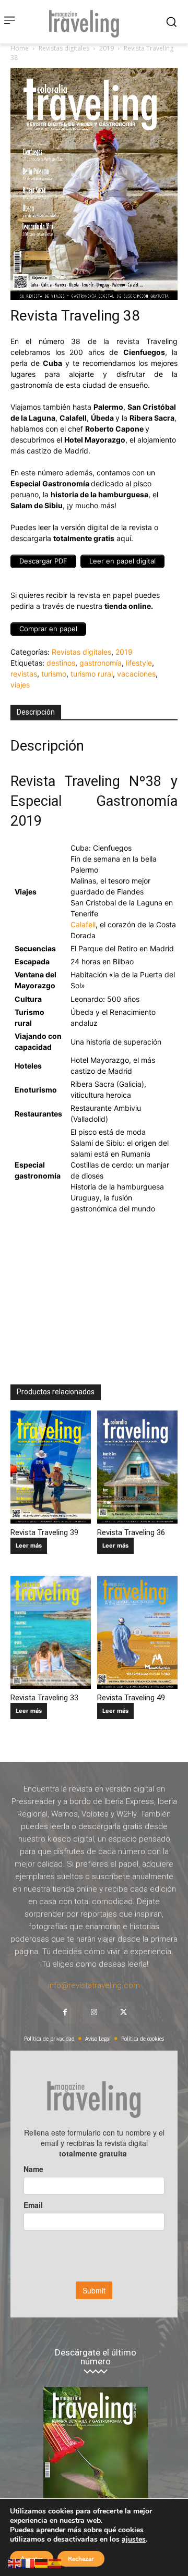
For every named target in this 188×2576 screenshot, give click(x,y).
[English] (15, 2563)
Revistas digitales (64, 48)
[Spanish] (55, 2563)
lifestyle (139, 663)
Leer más (29, 1545)
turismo (54, 674)
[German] (42, 2563)
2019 (107, 48)
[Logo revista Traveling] (87, 22)
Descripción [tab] (36, 712)
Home (20, 48)
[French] (28, 2563)
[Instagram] (94, 2013)
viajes (20, 685)
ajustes (134, 2540)
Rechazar (81, 2559)
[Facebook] (65, 2013)
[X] (123, 2013)
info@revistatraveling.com (94, 1985)
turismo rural (92, 674)
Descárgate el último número (96, 2357)
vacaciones (136, 674)
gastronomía (101, 663)
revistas (24, 674)
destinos (61, 663)
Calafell (83, 924)
